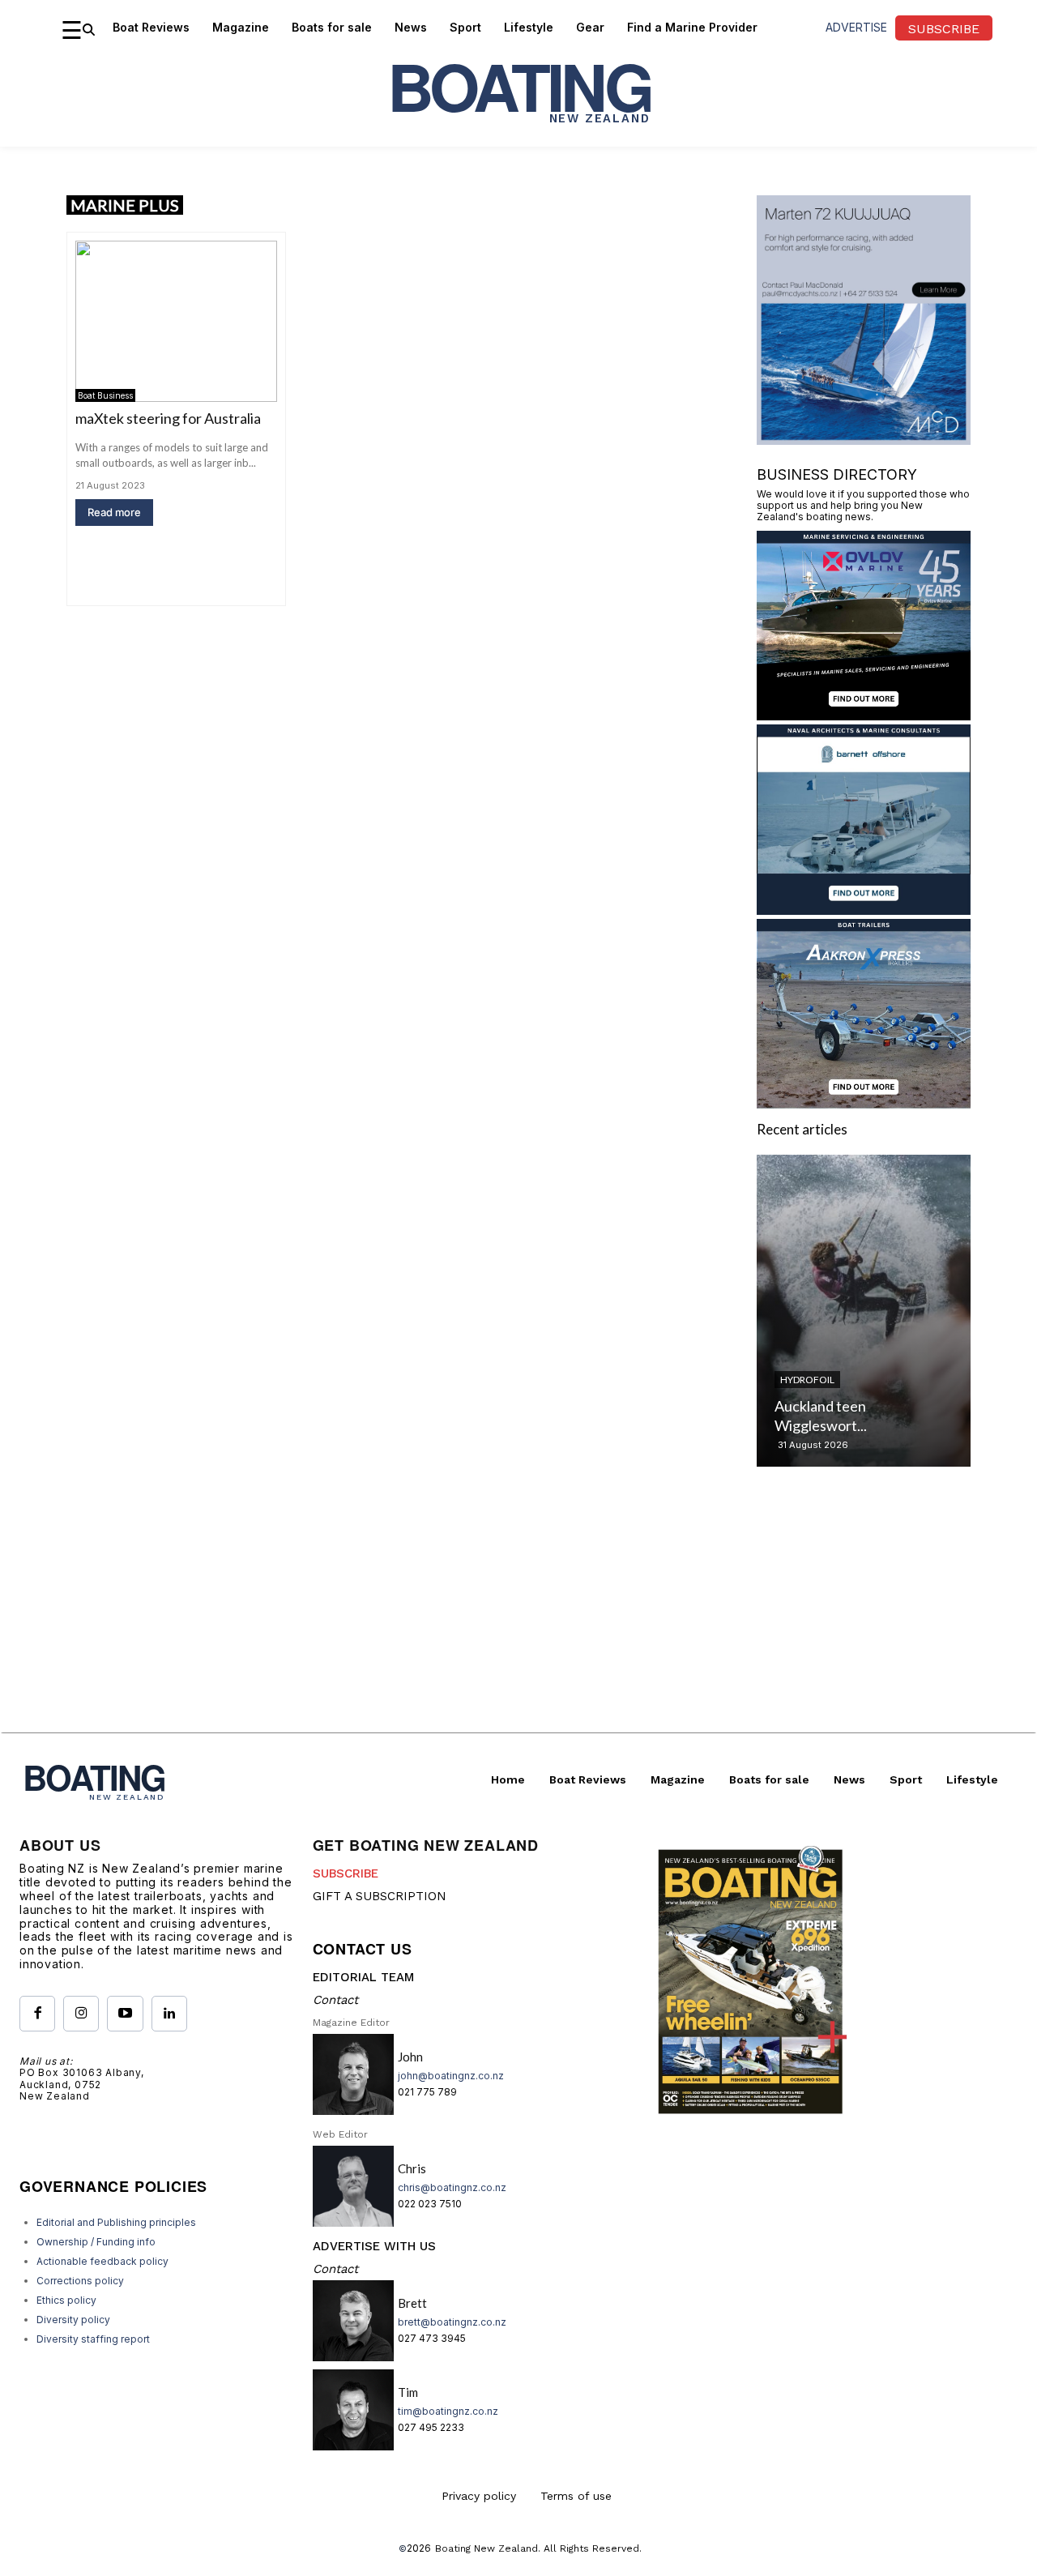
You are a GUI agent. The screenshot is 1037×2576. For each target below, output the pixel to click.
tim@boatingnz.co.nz (448, 2411)
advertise (856, 27)
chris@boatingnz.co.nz (452, 2187)
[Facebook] (37, 2014)
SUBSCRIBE (346, 1873)
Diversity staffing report (93, 2339)
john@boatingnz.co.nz (451, 2076)
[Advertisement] (518, 1619)
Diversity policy (73, 2320)
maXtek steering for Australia (168, 418)
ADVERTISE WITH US (374, 2246)
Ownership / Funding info (96, 2242)
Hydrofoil (807, 1380)
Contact (335, 2000)
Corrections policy (80, 2281)
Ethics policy (66, 2300)
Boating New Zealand (486, 2548)
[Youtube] (125, 2014)
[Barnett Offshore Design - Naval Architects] (864, 910)
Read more (114, 512)
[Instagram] (81, 2014)
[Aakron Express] (864, 1103)
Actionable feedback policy (102, 2261)
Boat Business (105, 395)
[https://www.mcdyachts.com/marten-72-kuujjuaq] (864, 440)
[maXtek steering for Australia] (176, 321)
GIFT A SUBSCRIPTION (380, 1896)
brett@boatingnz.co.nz (452, 2322)
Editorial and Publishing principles (116, 2222)
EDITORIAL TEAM (363, 1977)
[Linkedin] (169, 2014)
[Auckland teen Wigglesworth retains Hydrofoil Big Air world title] (864, 1311)
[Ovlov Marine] (864, 715)
